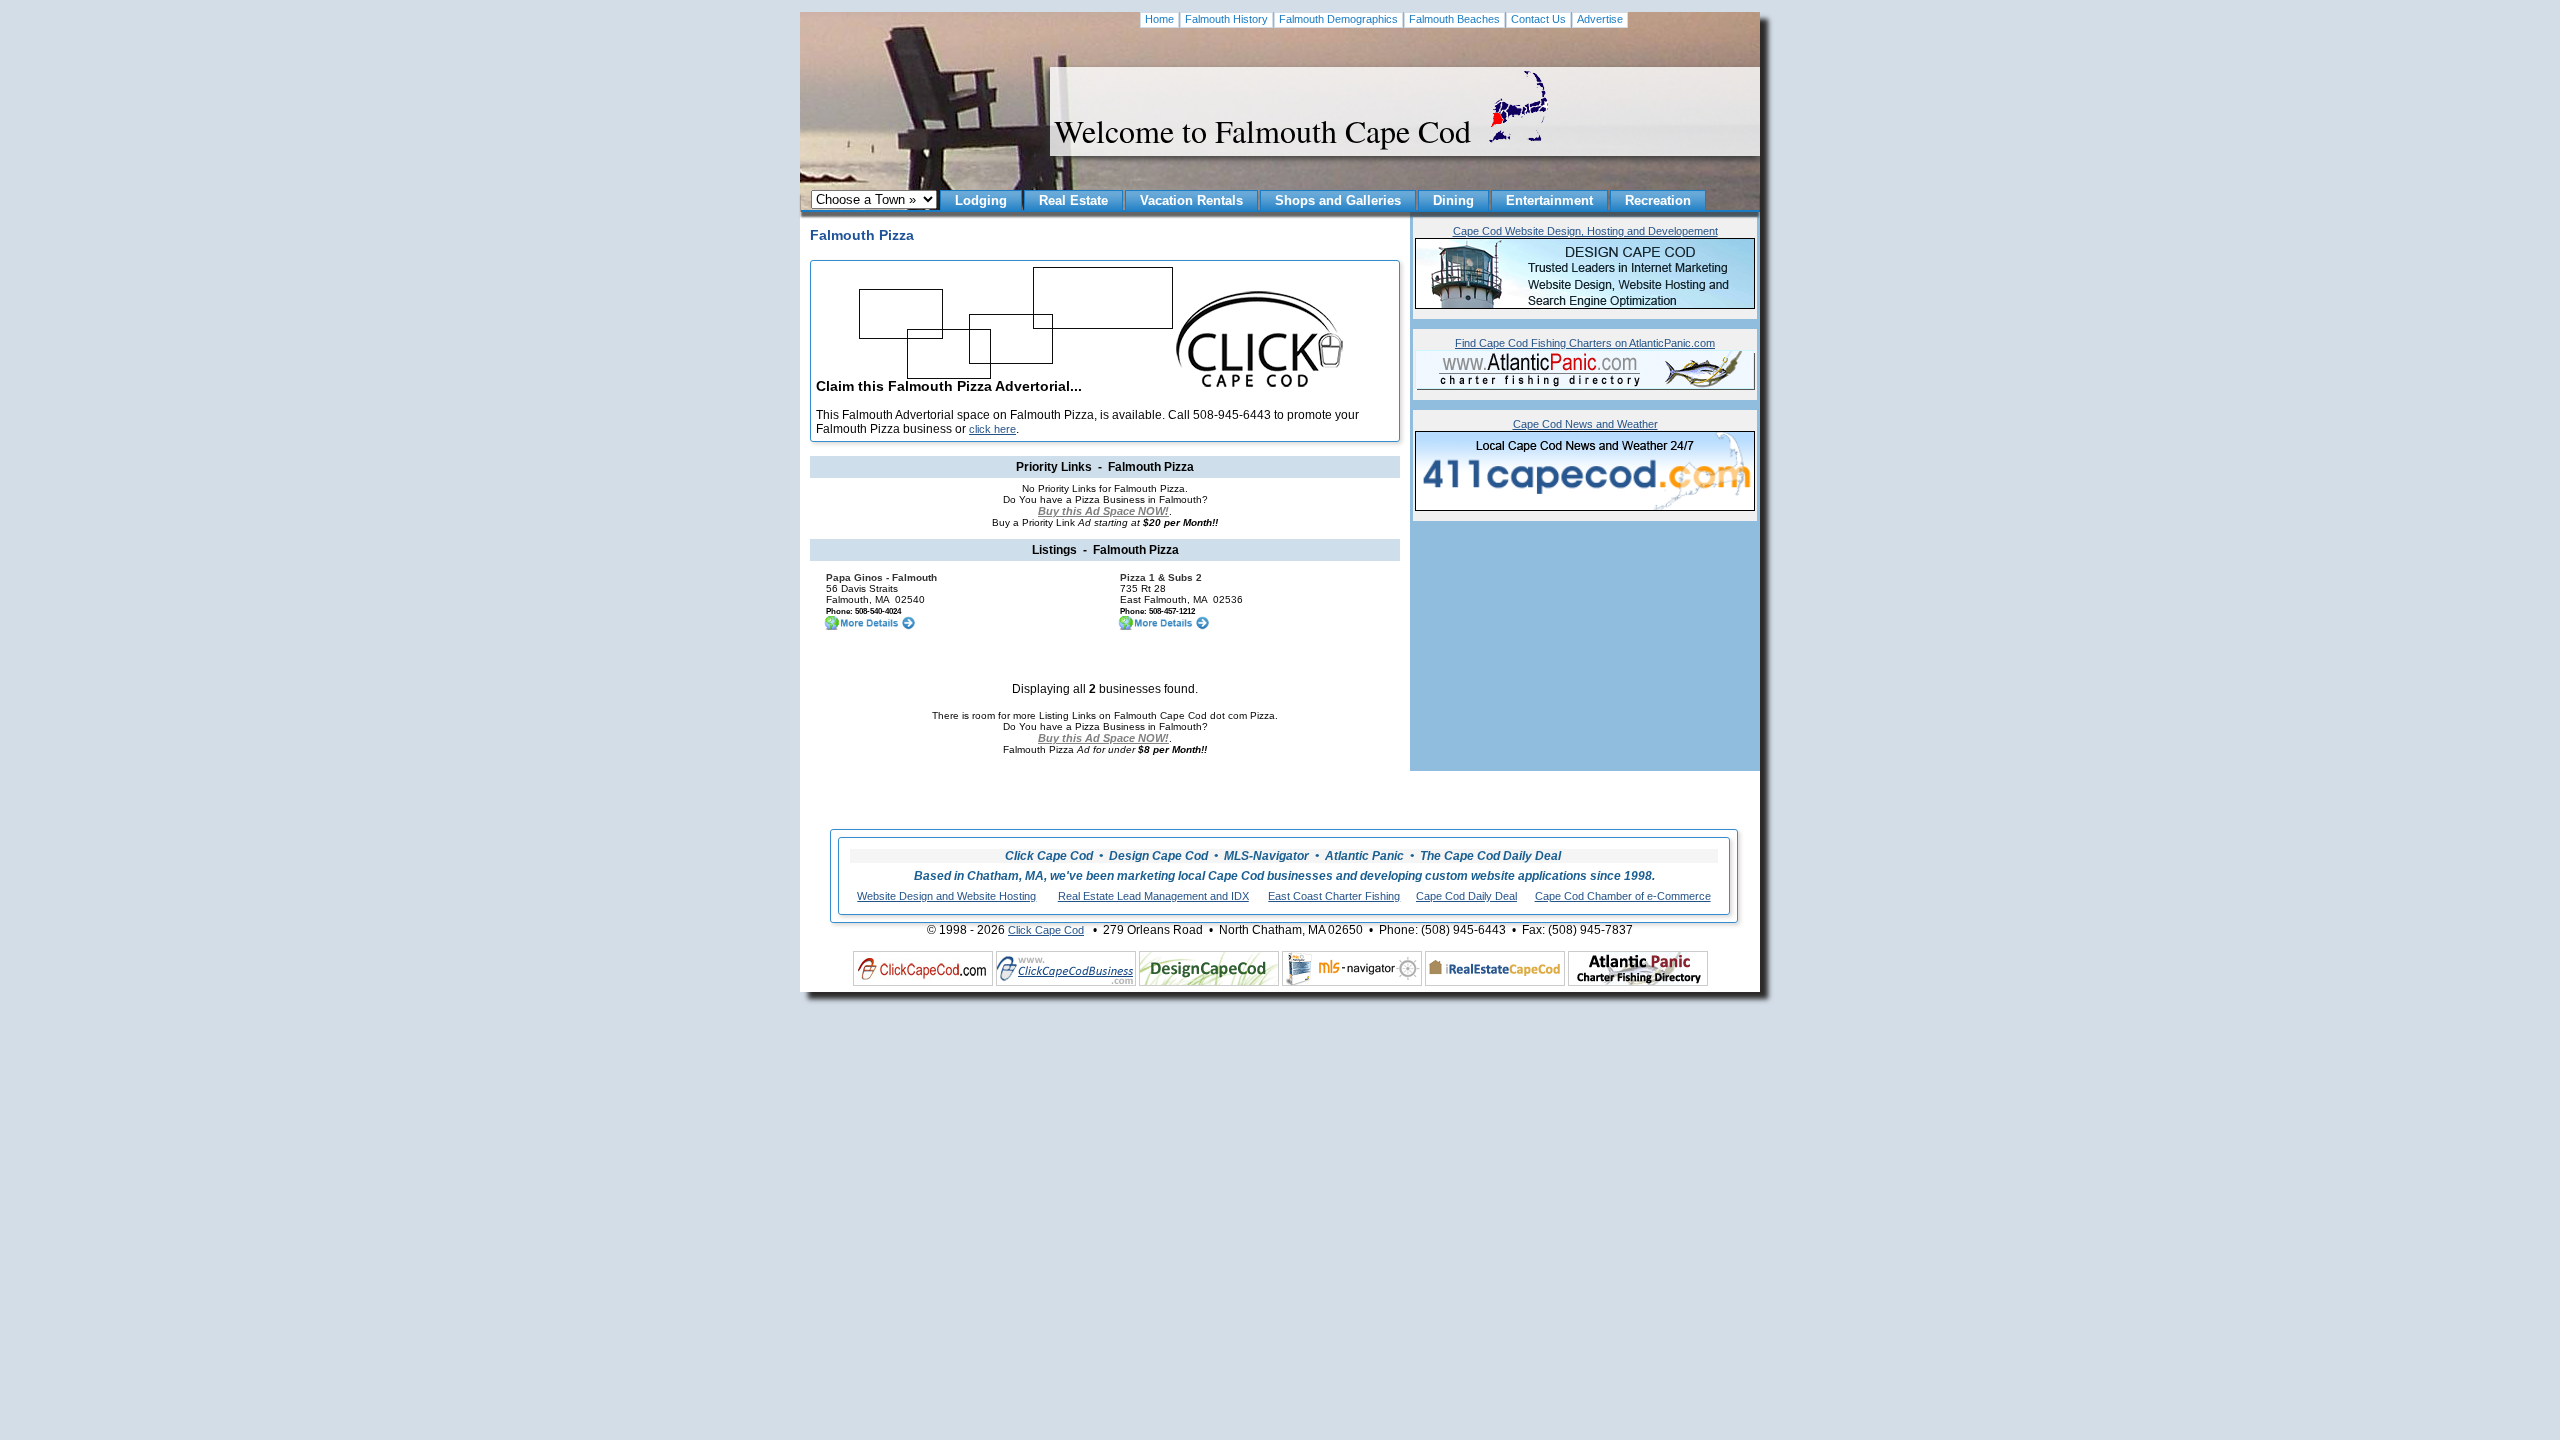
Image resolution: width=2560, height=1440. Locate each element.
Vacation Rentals (1191, 200)
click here (992, 429)
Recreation (1658, 200)
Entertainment (1549, 200)
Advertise (1600, 19)
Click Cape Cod (1046, 930)
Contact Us (1538, 19)
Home (1159, 19)
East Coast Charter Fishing (1334, 896)
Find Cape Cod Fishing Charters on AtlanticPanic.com (1585, 343)
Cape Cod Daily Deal (1466, 896)
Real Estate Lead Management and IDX (1153, 896)
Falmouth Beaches (1454, 19)
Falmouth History (1226, 19)
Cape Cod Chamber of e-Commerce (1623, 896)
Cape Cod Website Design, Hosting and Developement (1585, 231)
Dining (1453, 200)
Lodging (981, 200)
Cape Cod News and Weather (1585, 424)
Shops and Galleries (1338, 200)
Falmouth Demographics (1338, 19)
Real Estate (1073, 200)
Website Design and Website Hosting (946, 896)
